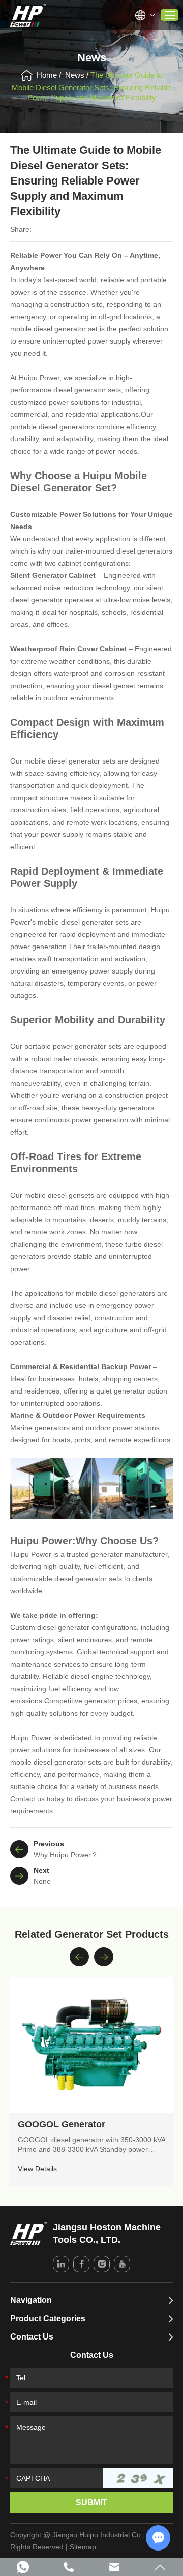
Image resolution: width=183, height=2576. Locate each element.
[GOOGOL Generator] (91, 2045)
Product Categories (48, 2318)
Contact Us (32, 2337)
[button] (79, 1957)
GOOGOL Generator (62, 2124)
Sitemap (83, 2547)
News (75, 75)
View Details (37, 2169)
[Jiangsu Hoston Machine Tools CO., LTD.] (28, 15)
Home (47, 75)
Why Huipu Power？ (66, 1855)
